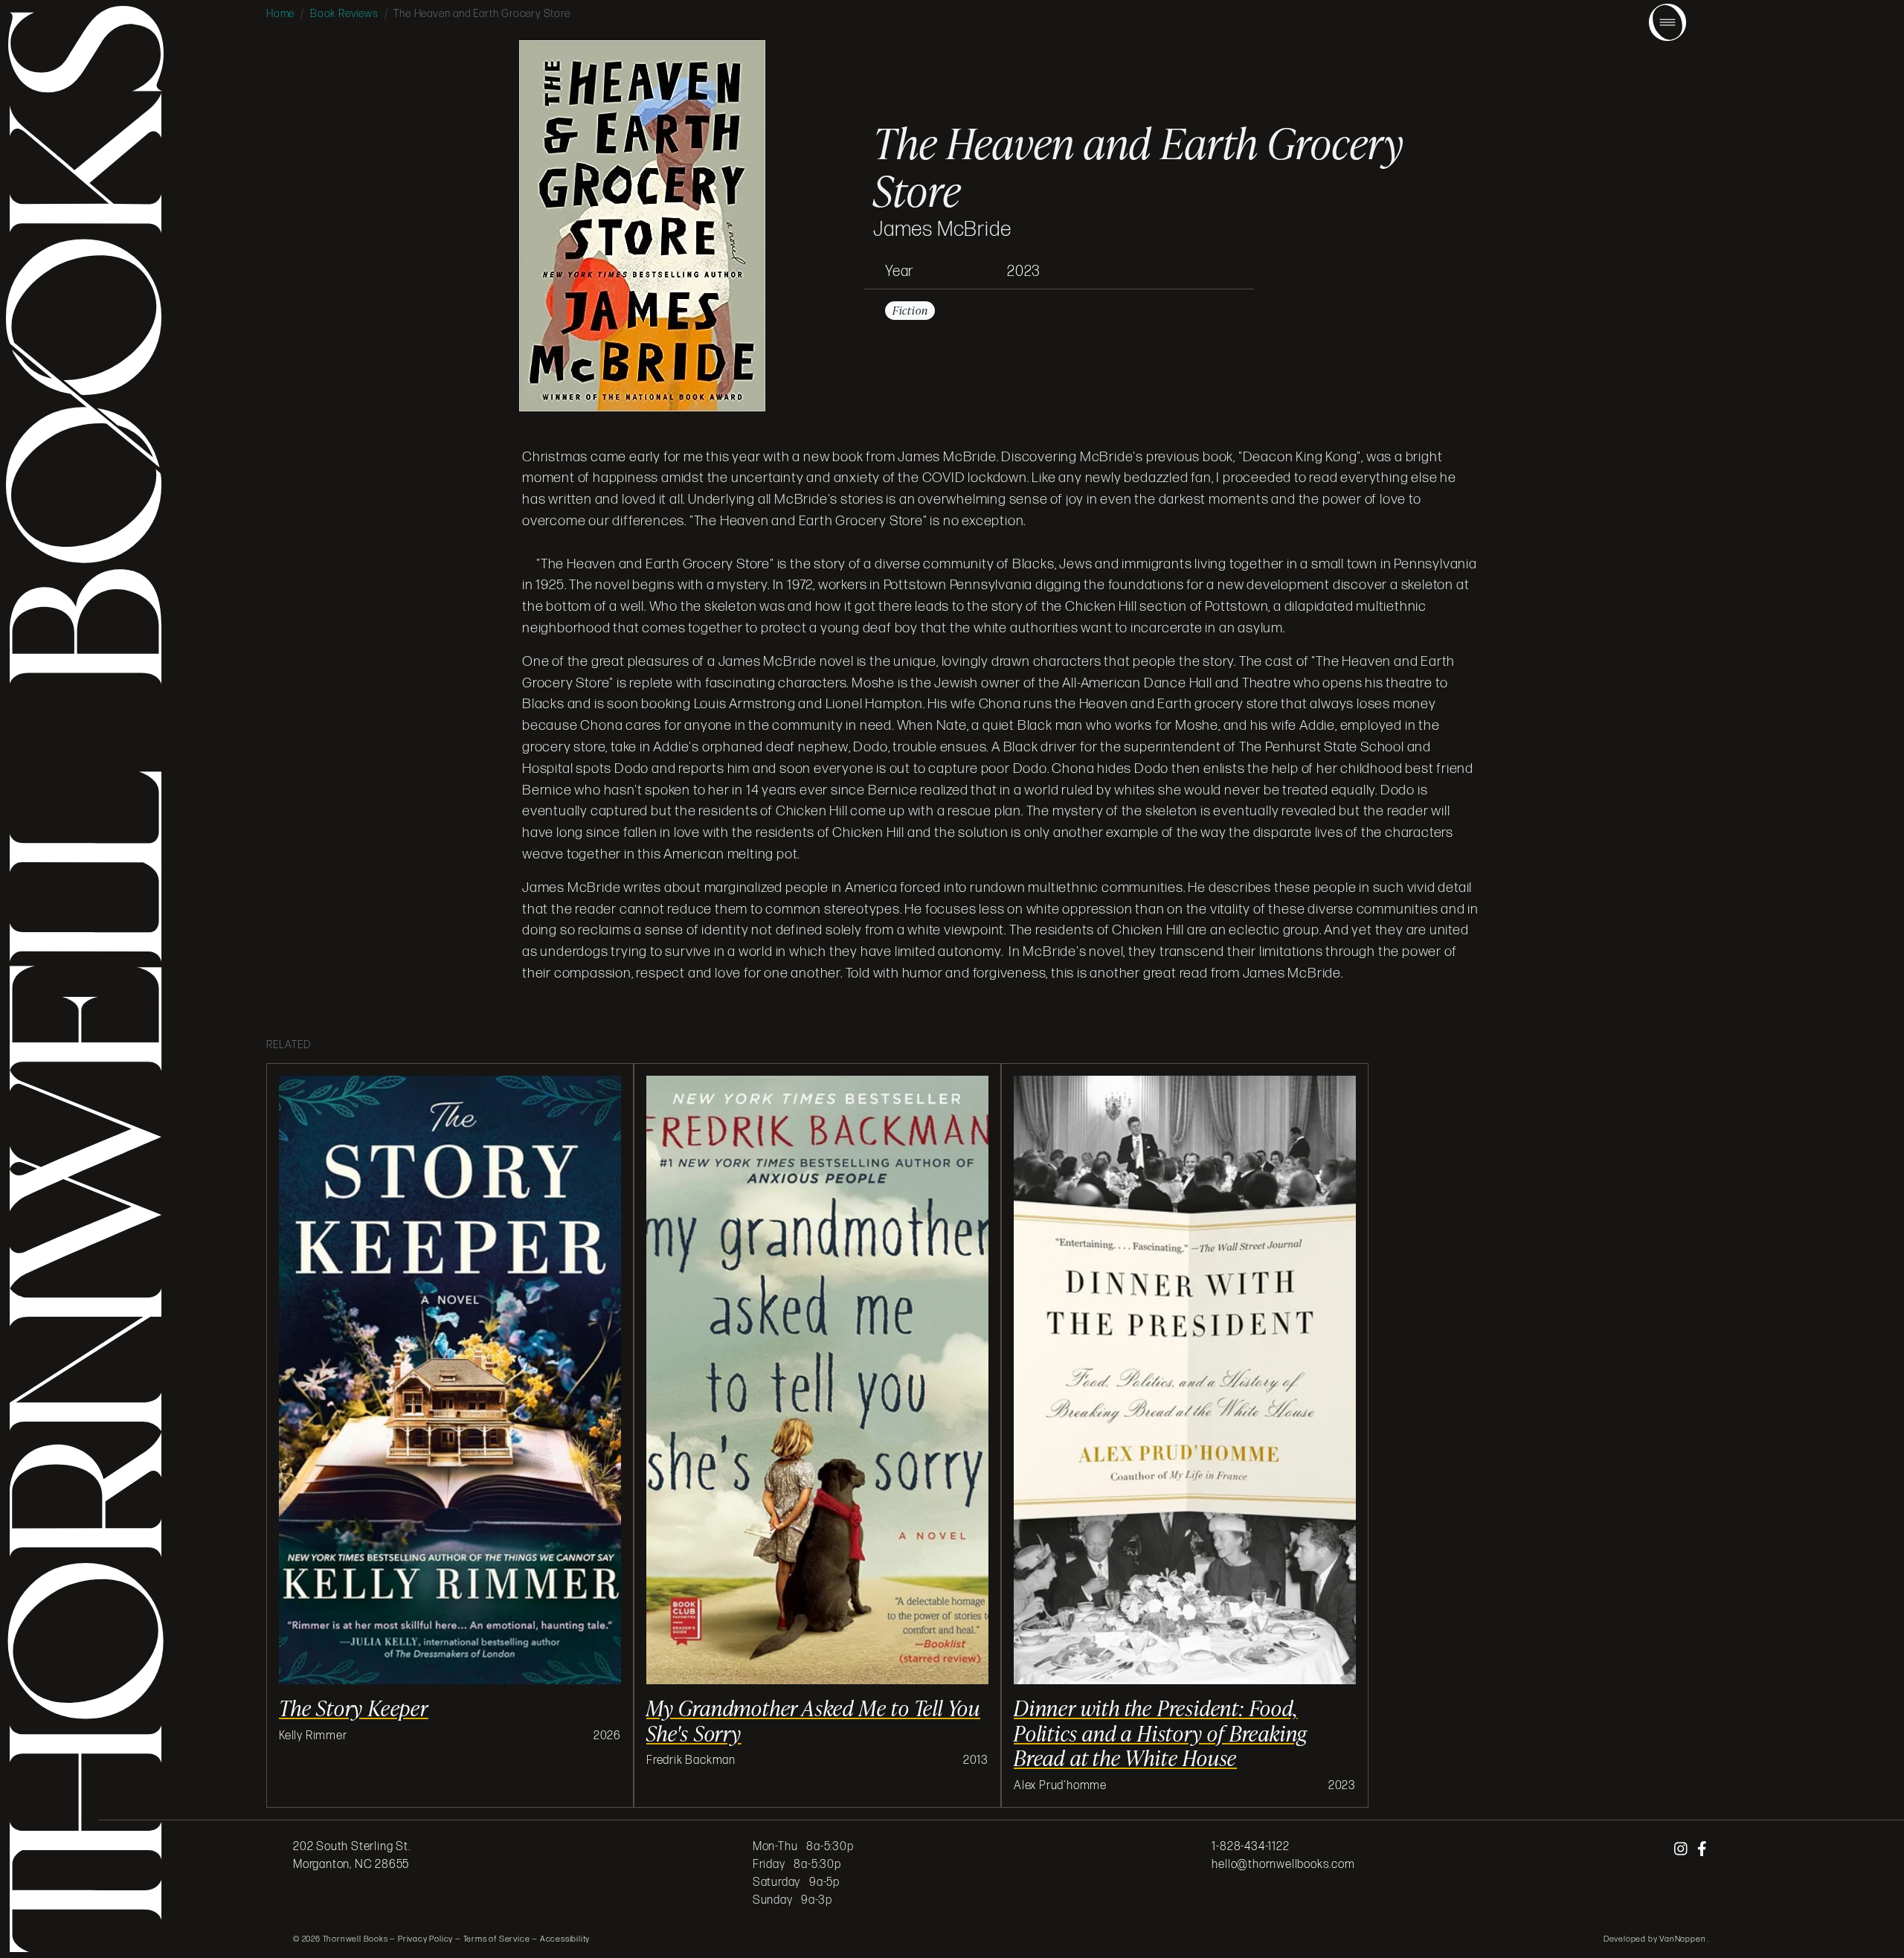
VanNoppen (1683, 1939)
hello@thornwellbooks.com (1283, 1865)
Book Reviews (344, 14)
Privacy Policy (425, 1939)
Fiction (910, 311)
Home (280, 14)
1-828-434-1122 (1250, 1847)
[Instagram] (1682, 1849)
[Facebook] (1702, 1849)
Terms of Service (497, 1939)
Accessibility (565, 1939)
